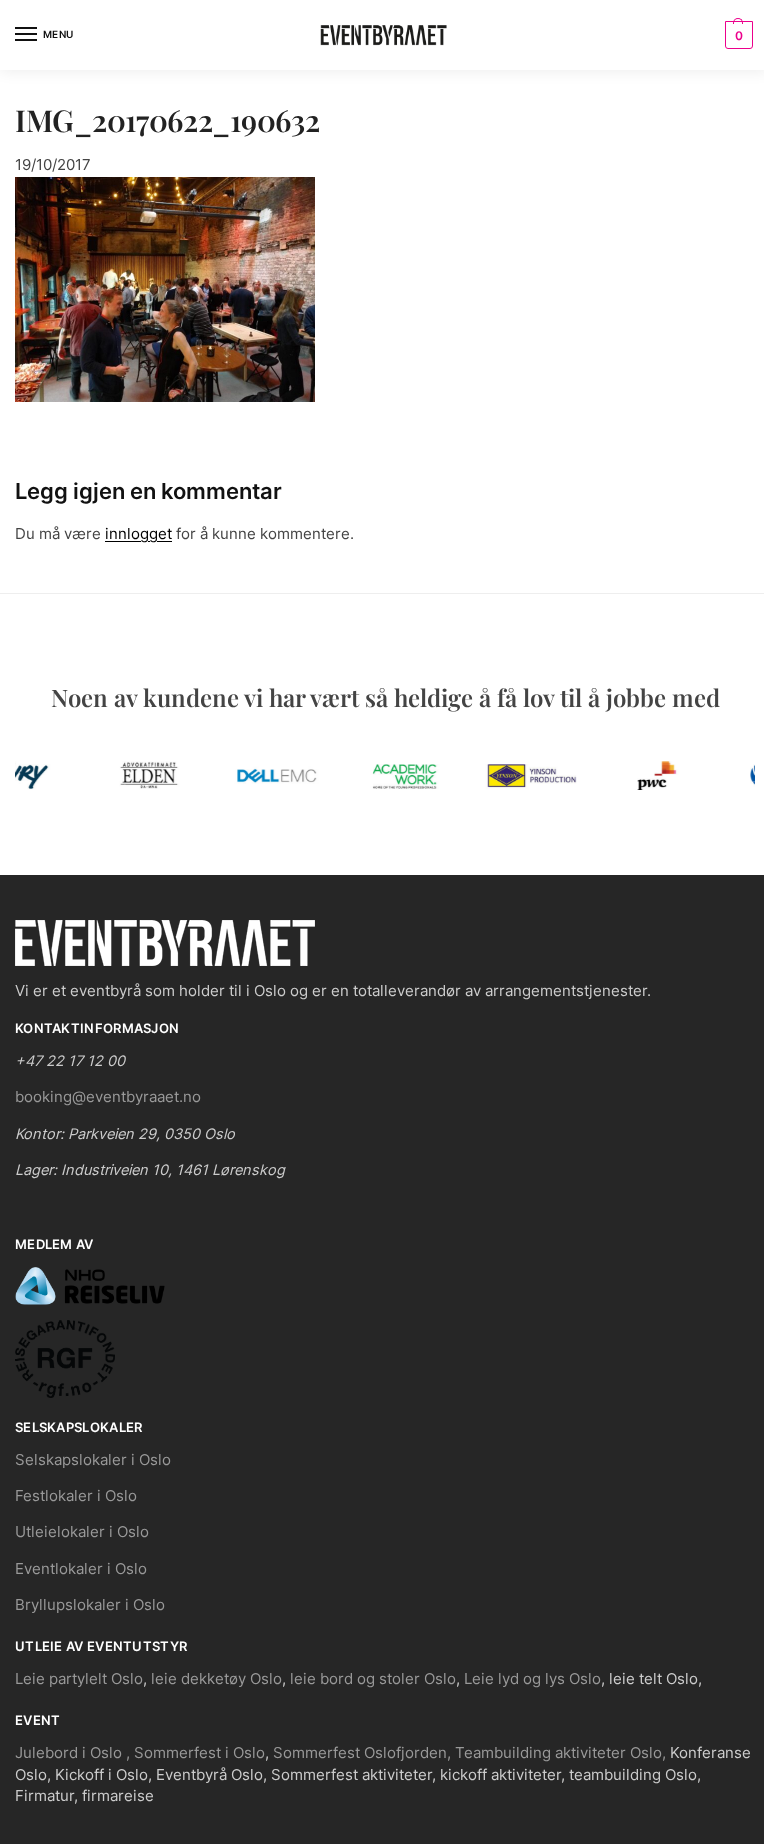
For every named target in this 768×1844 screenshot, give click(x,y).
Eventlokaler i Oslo (81, 1569)
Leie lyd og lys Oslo (532, 1679)
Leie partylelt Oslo (79, 1679)
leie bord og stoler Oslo (373, 1679)
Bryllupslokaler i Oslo (90, 1605)
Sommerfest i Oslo (199, 1753)
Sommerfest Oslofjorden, (362, 1753)
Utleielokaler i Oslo (82, 1532)
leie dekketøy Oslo (216, 1679)
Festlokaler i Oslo (76, 1496)
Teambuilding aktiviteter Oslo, (562, 1753)
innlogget (138, 533)
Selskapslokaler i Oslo (93, 1460)
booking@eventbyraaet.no (108, 1097)
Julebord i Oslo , (74, 1753)
